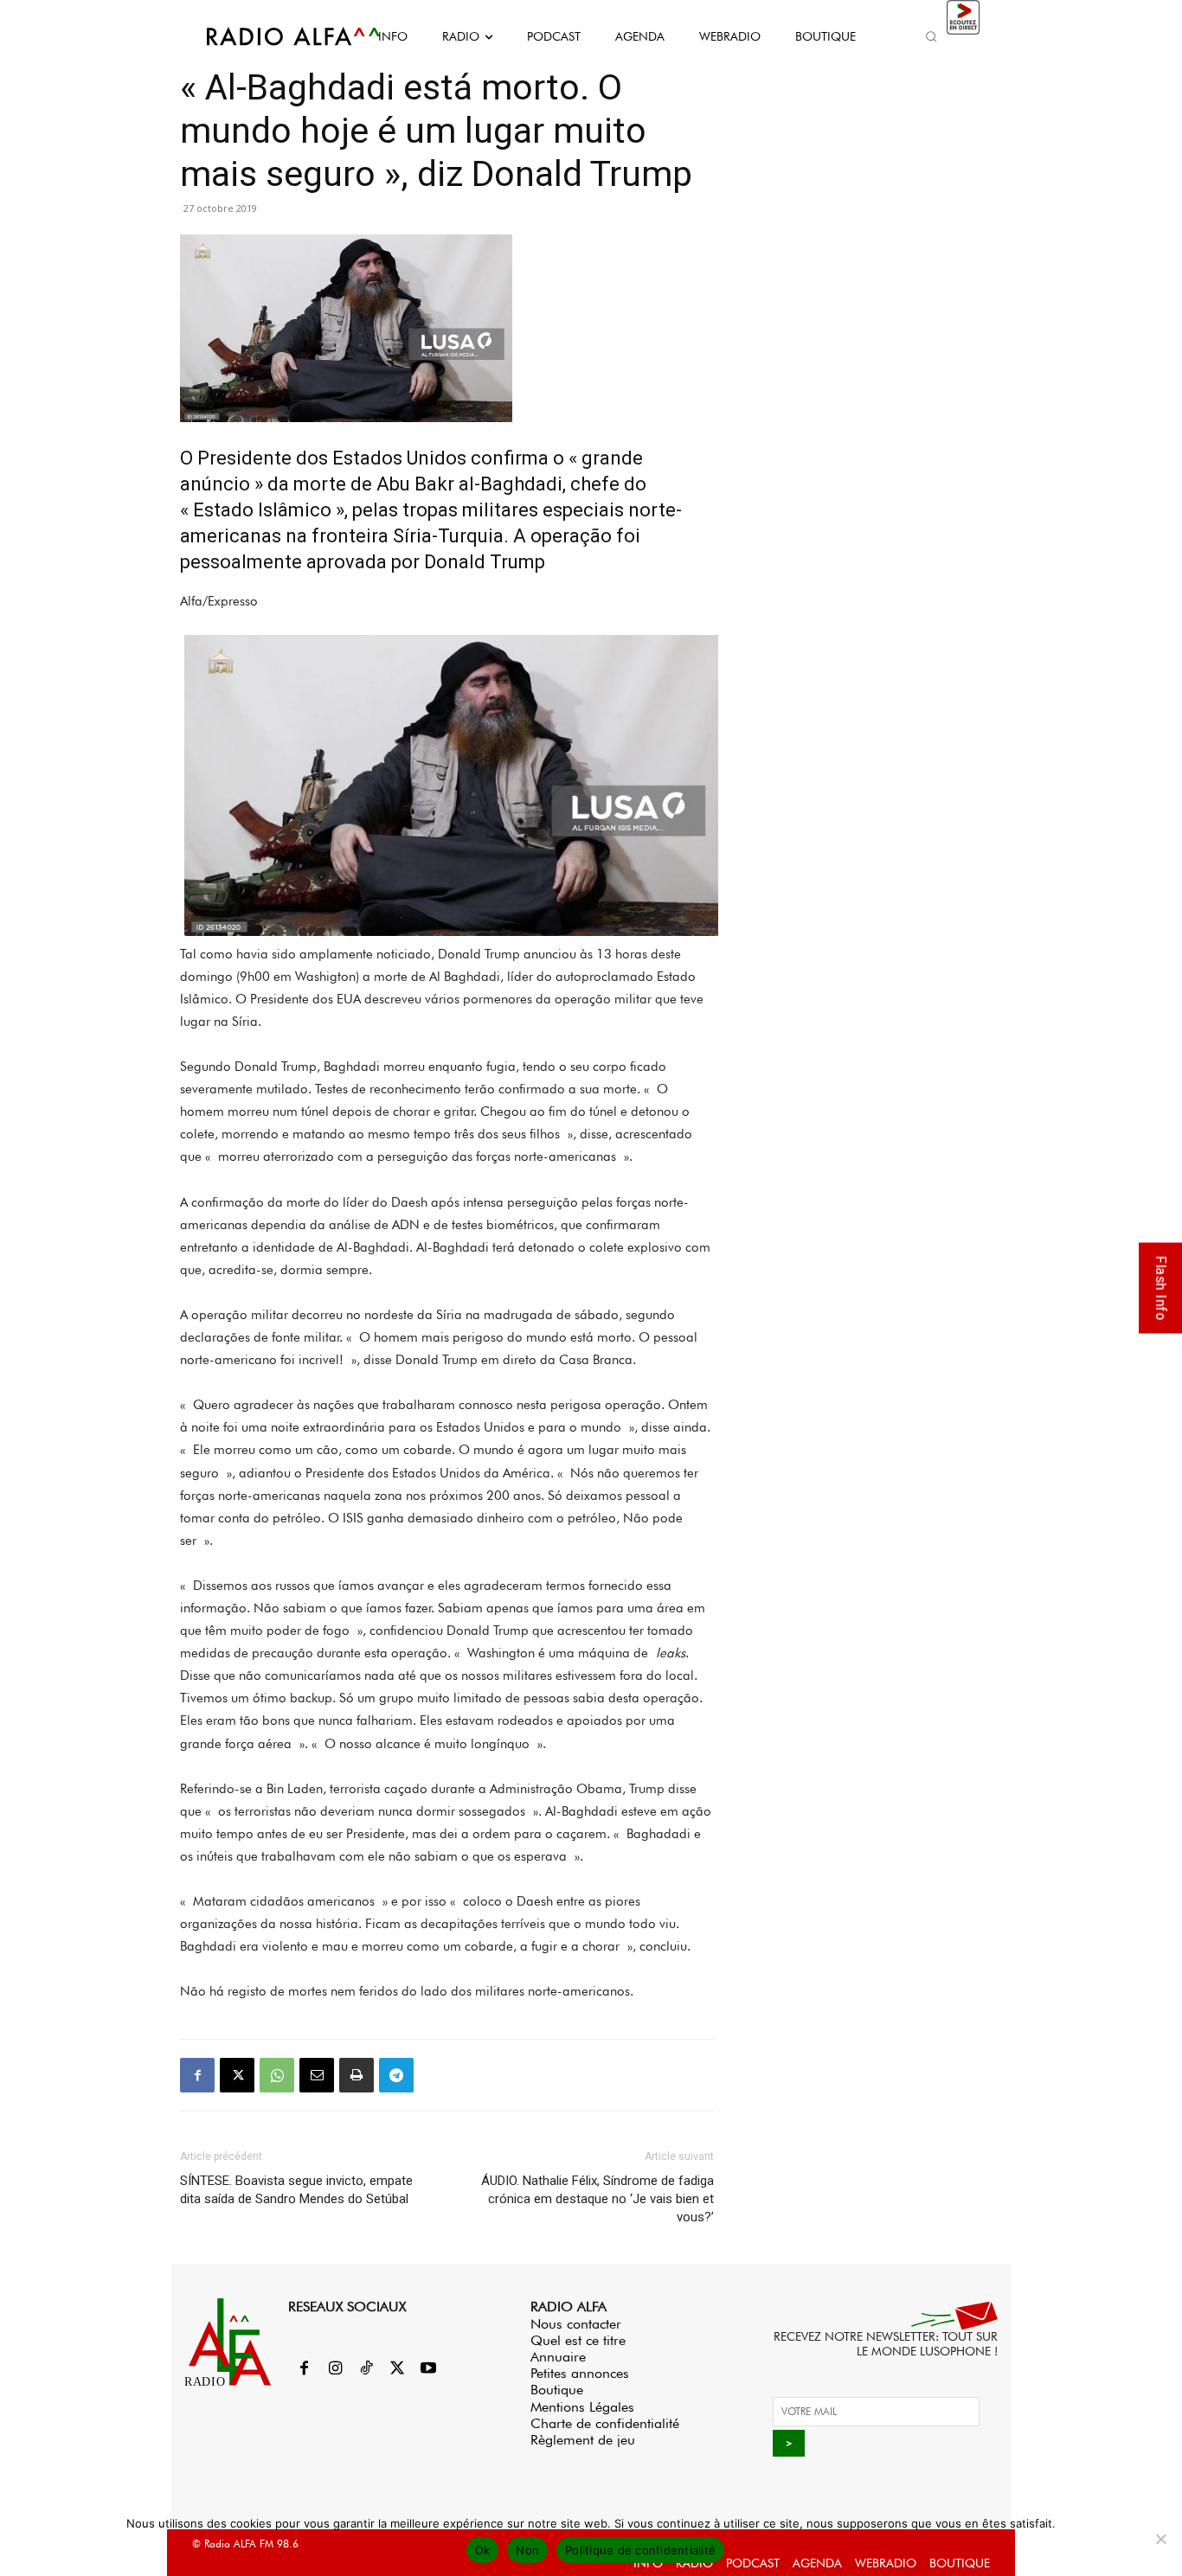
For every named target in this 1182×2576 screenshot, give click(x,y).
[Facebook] (197, 2075)
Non (527, 2550)
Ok (483, 2550)
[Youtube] (428, 2369)
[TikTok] (366, 2369)
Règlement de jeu (583, 2440)
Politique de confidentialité (640, 2550)
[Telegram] (396, 2075)
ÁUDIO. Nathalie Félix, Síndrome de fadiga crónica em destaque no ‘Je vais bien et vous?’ (597, 2199)
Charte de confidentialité (605, 2423)
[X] (237, 2075)
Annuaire (558, 2357)
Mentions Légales (582, 2407)
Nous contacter (576, 2324)
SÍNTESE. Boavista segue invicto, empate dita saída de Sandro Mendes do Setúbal (296, 2190)
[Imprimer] (357, 2075)
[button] (931, 36)
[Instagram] (335, 2369)
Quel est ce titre (578, 2340)
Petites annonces (580, 2373)
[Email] (317, 2075)
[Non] (1160, 2539)
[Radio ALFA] (273, 36)
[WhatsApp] (277, 2075)
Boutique (557, 2390)
